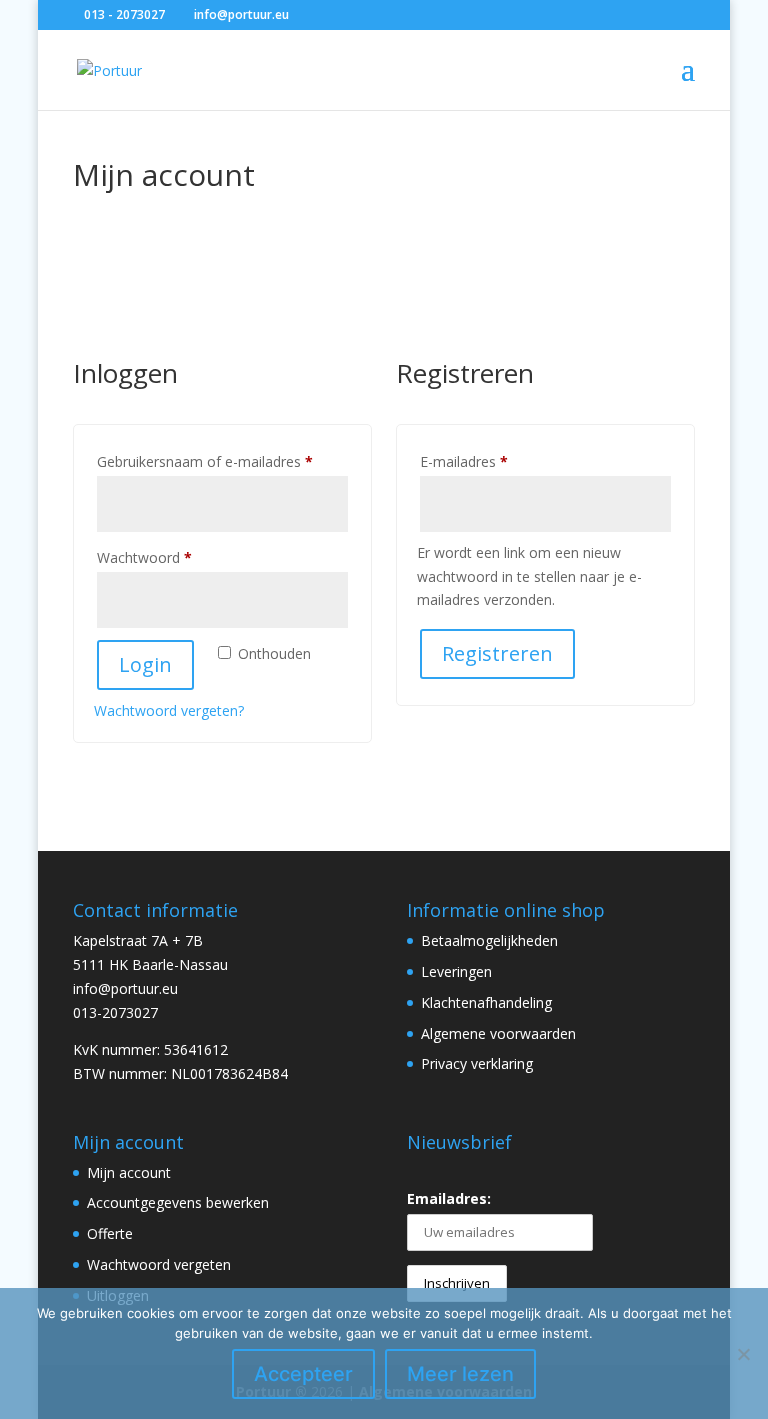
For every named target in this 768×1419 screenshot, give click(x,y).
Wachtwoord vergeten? (169, 710)
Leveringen (456, 971)
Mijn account (129, 1172)
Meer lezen (460, 1374)
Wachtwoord (166, 557)
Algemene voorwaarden (498, 1033)
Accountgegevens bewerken (178, 1202)
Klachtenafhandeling (486, 1002)
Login (145, 664)
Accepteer (303, 1374)
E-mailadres (485, 461)
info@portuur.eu (125, 988)
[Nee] (743, 1354)
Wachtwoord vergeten (159, 1264)
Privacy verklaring (477, 1063)
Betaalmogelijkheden (489, 940)
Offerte (110, 1233)
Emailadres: (449, 1198)
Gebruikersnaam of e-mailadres (222, 461)
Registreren (497, 653)
